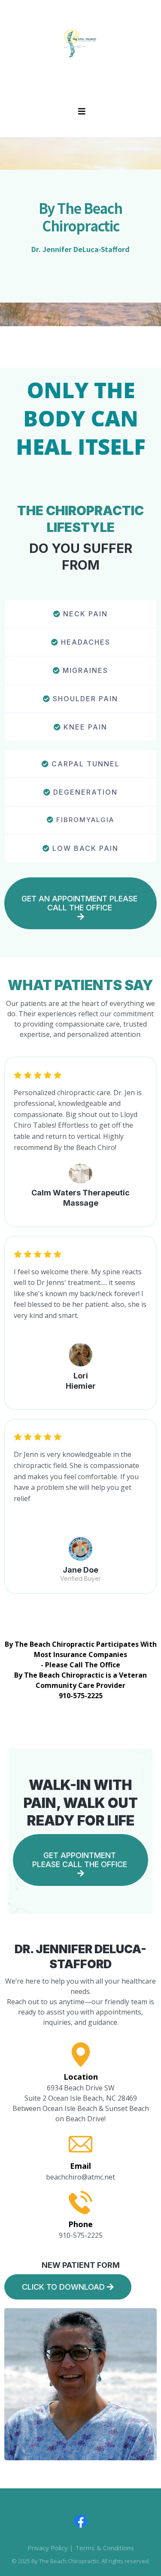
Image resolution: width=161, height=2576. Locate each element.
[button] (80, 112)
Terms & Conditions (105, 2548)
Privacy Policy (48, 2548)
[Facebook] (81, 2521)
